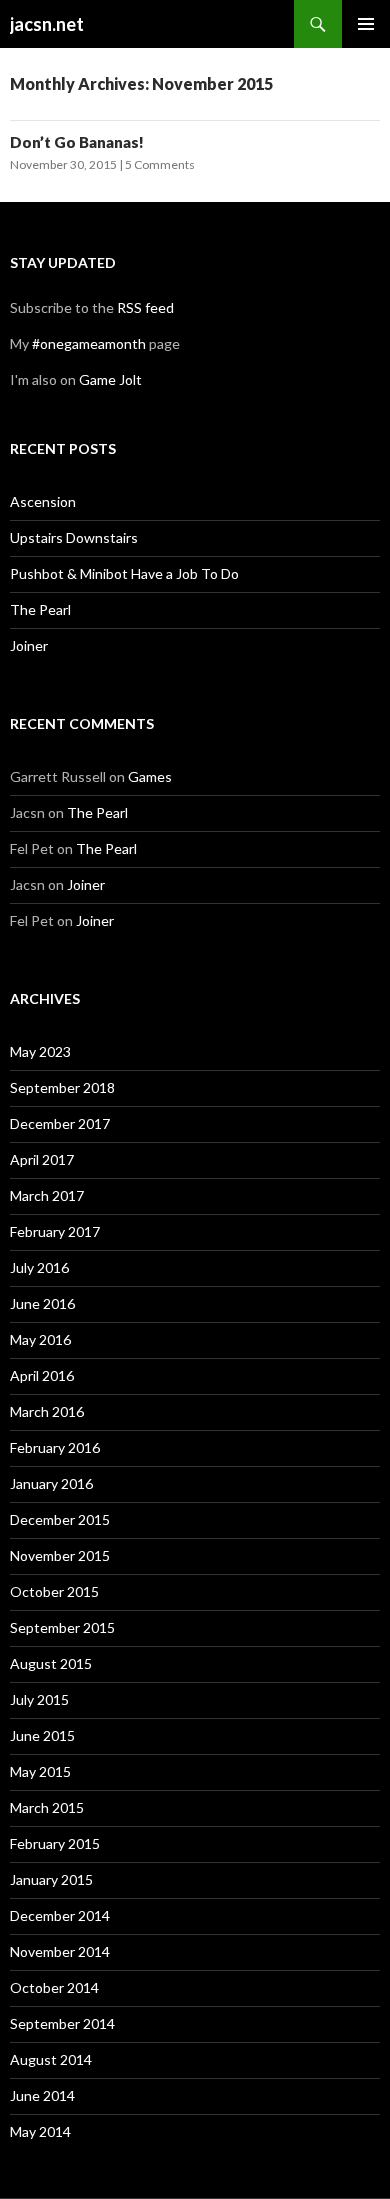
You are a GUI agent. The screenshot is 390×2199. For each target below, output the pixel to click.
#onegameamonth (89, 343)
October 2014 (54, 1987)
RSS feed (145, 307)
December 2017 (60, 1123)
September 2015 (62, 1627)
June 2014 (42, 2095)
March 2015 (47, 1807)
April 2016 (42, 1375)
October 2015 (54, 1591)
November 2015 (60, 1555)
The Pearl (40, 609)
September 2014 (62, 2023)
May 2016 (40, 1339)
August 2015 (51, 1663)
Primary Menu (366, 24)
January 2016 (51, 1483)
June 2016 (42, 1303)
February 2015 (55, 1843)
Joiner (29, 645)
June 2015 (42, 1735)
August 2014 (51, 2059)
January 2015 (51, 1879)
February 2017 (55, 1231)
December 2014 (60, 1915)
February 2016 (55, 1447)
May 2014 (40, 2131)
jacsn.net (47, 24)
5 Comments (160, 164)
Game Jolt (110, 379)
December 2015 (60, 1519)
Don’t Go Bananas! (77, 142)
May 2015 (40, 1771)
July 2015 (39, 1699)
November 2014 (60, 1951)
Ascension (43, 501)
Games (150, 776)
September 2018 (62, 1087)
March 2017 (47, 1195)
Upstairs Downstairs (74, 537)
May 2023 (40, 1051)
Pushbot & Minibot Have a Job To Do (124, 573)
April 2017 (42, 1159)
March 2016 (47, 1411)
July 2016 (39, 1267)
